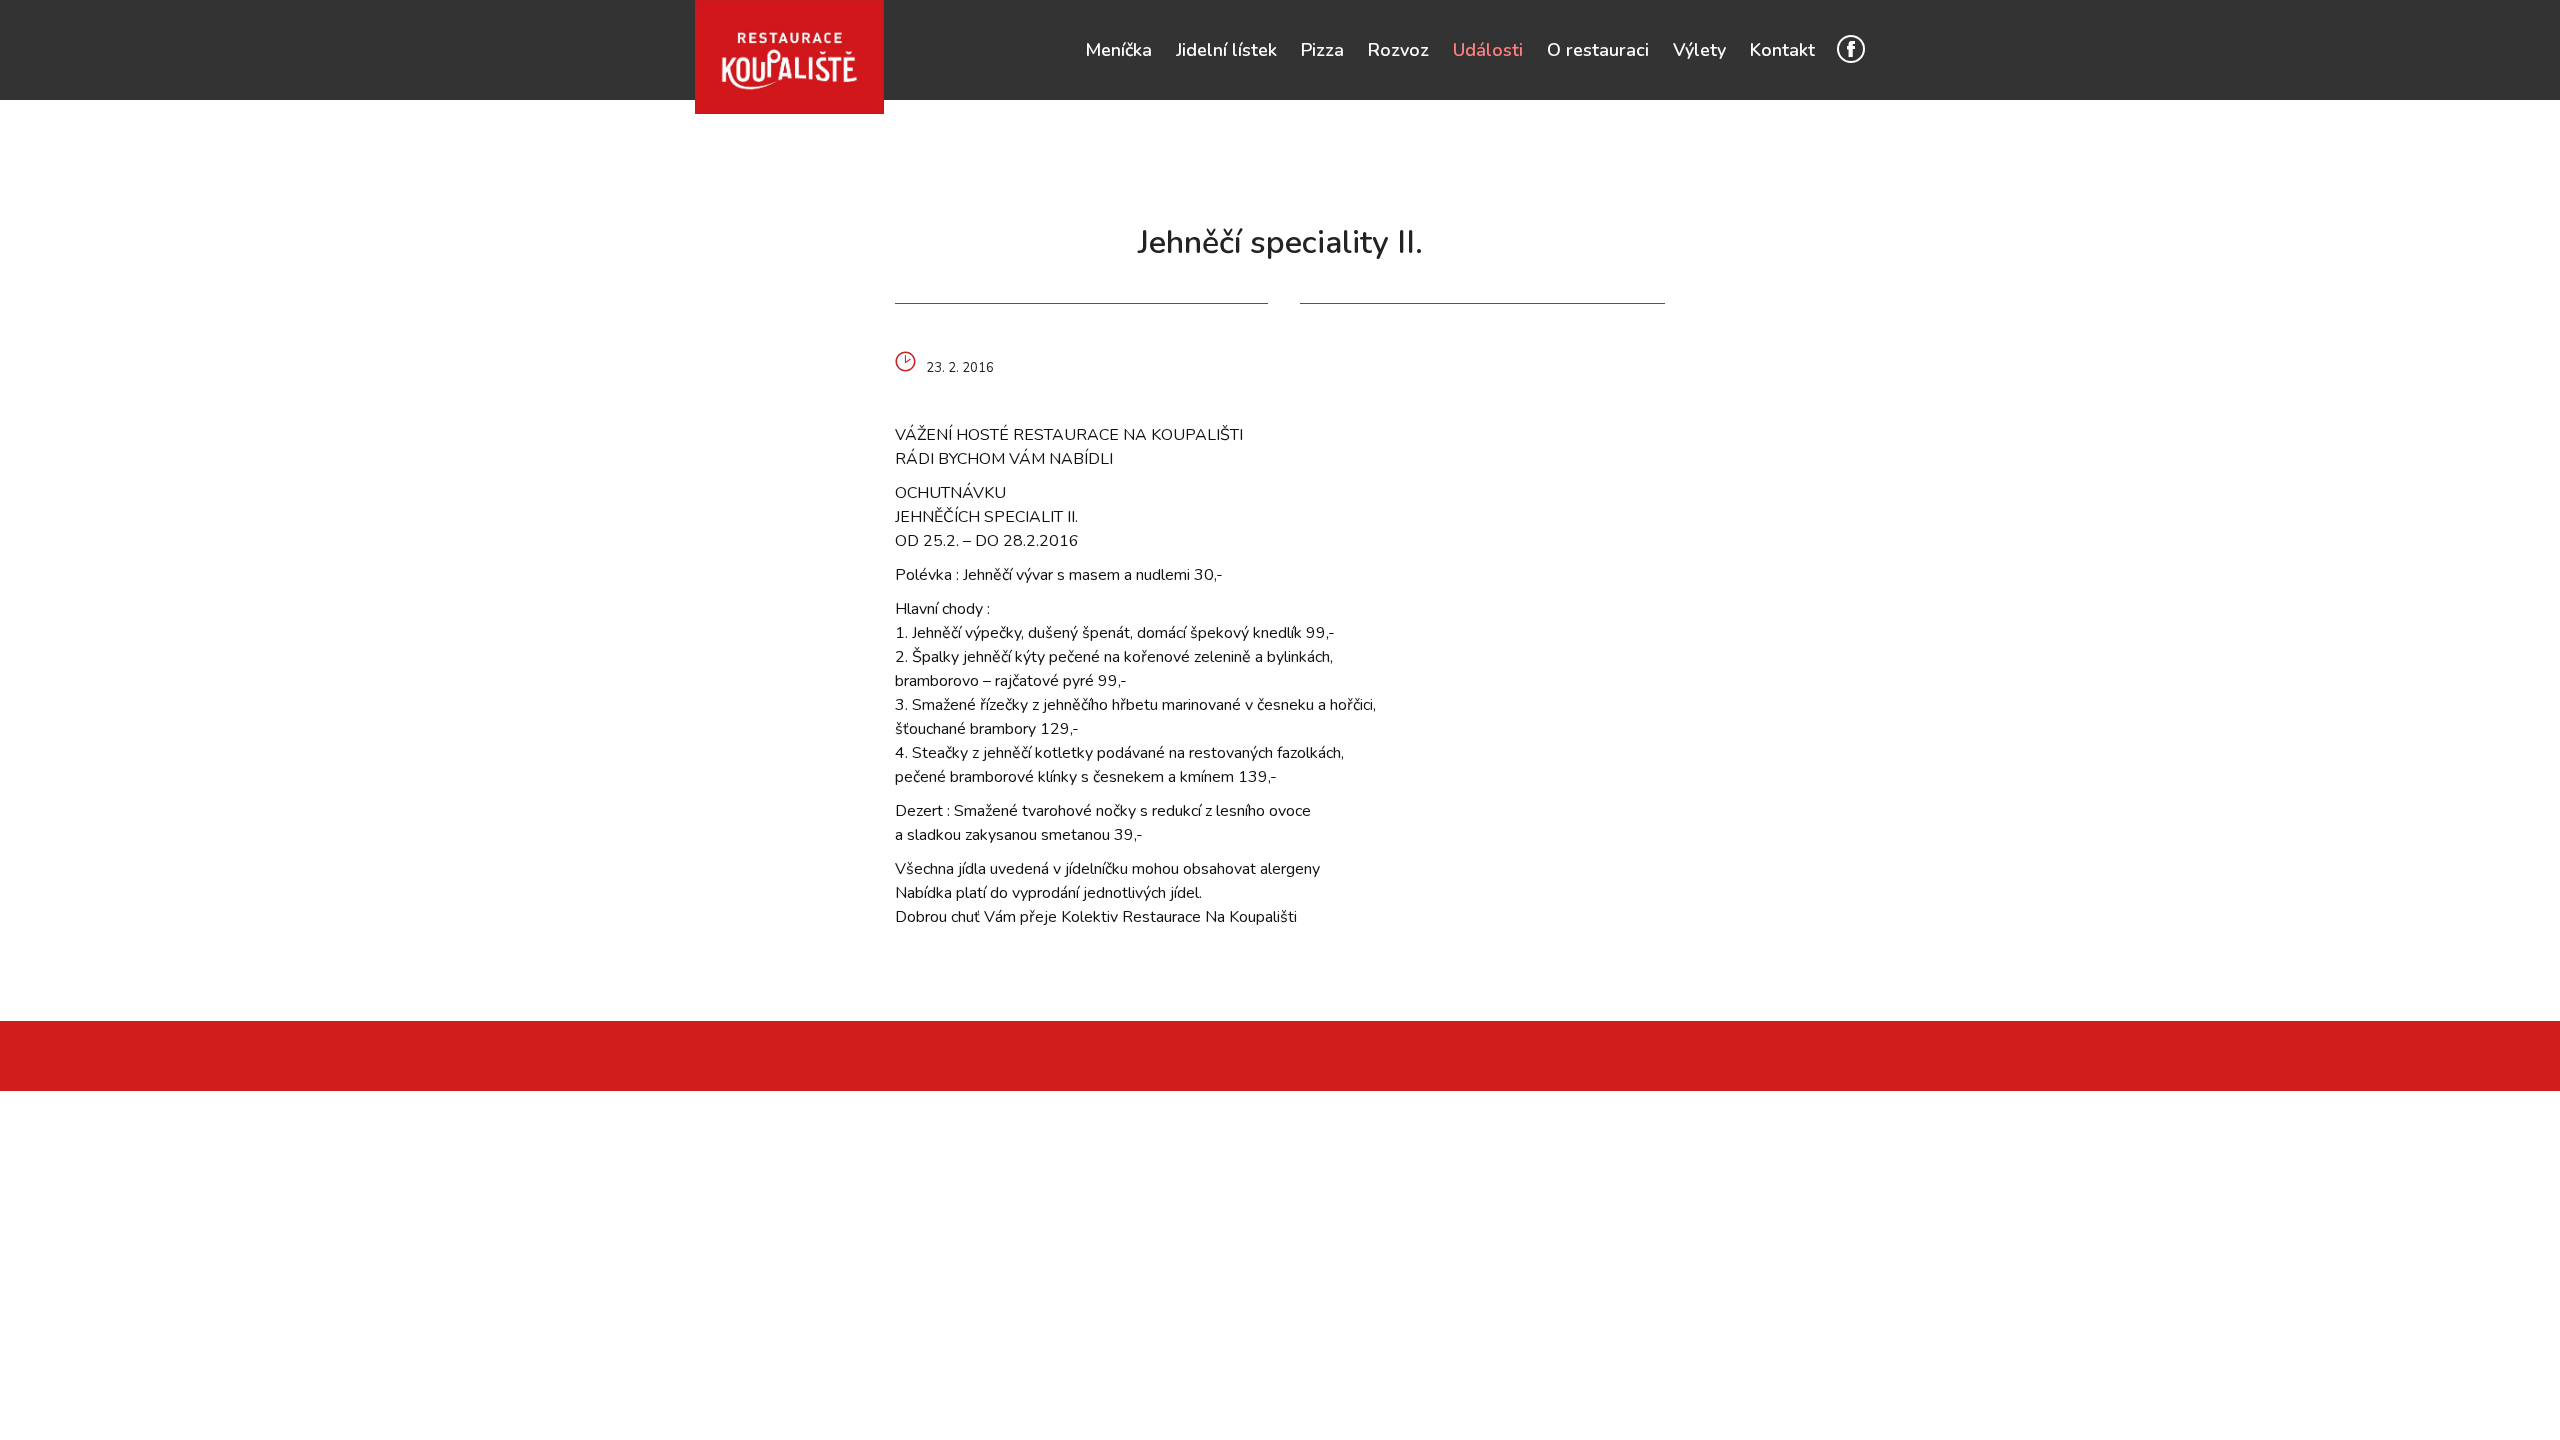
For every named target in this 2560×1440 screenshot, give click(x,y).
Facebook (1851, 49)
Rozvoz (1398, 50)
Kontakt (1782, 50)
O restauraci (1598, 50)
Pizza (1322, 50)
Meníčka (1118, 50)
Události (1488, 50)
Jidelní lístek (1226, 50)
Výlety (1699, 50)
